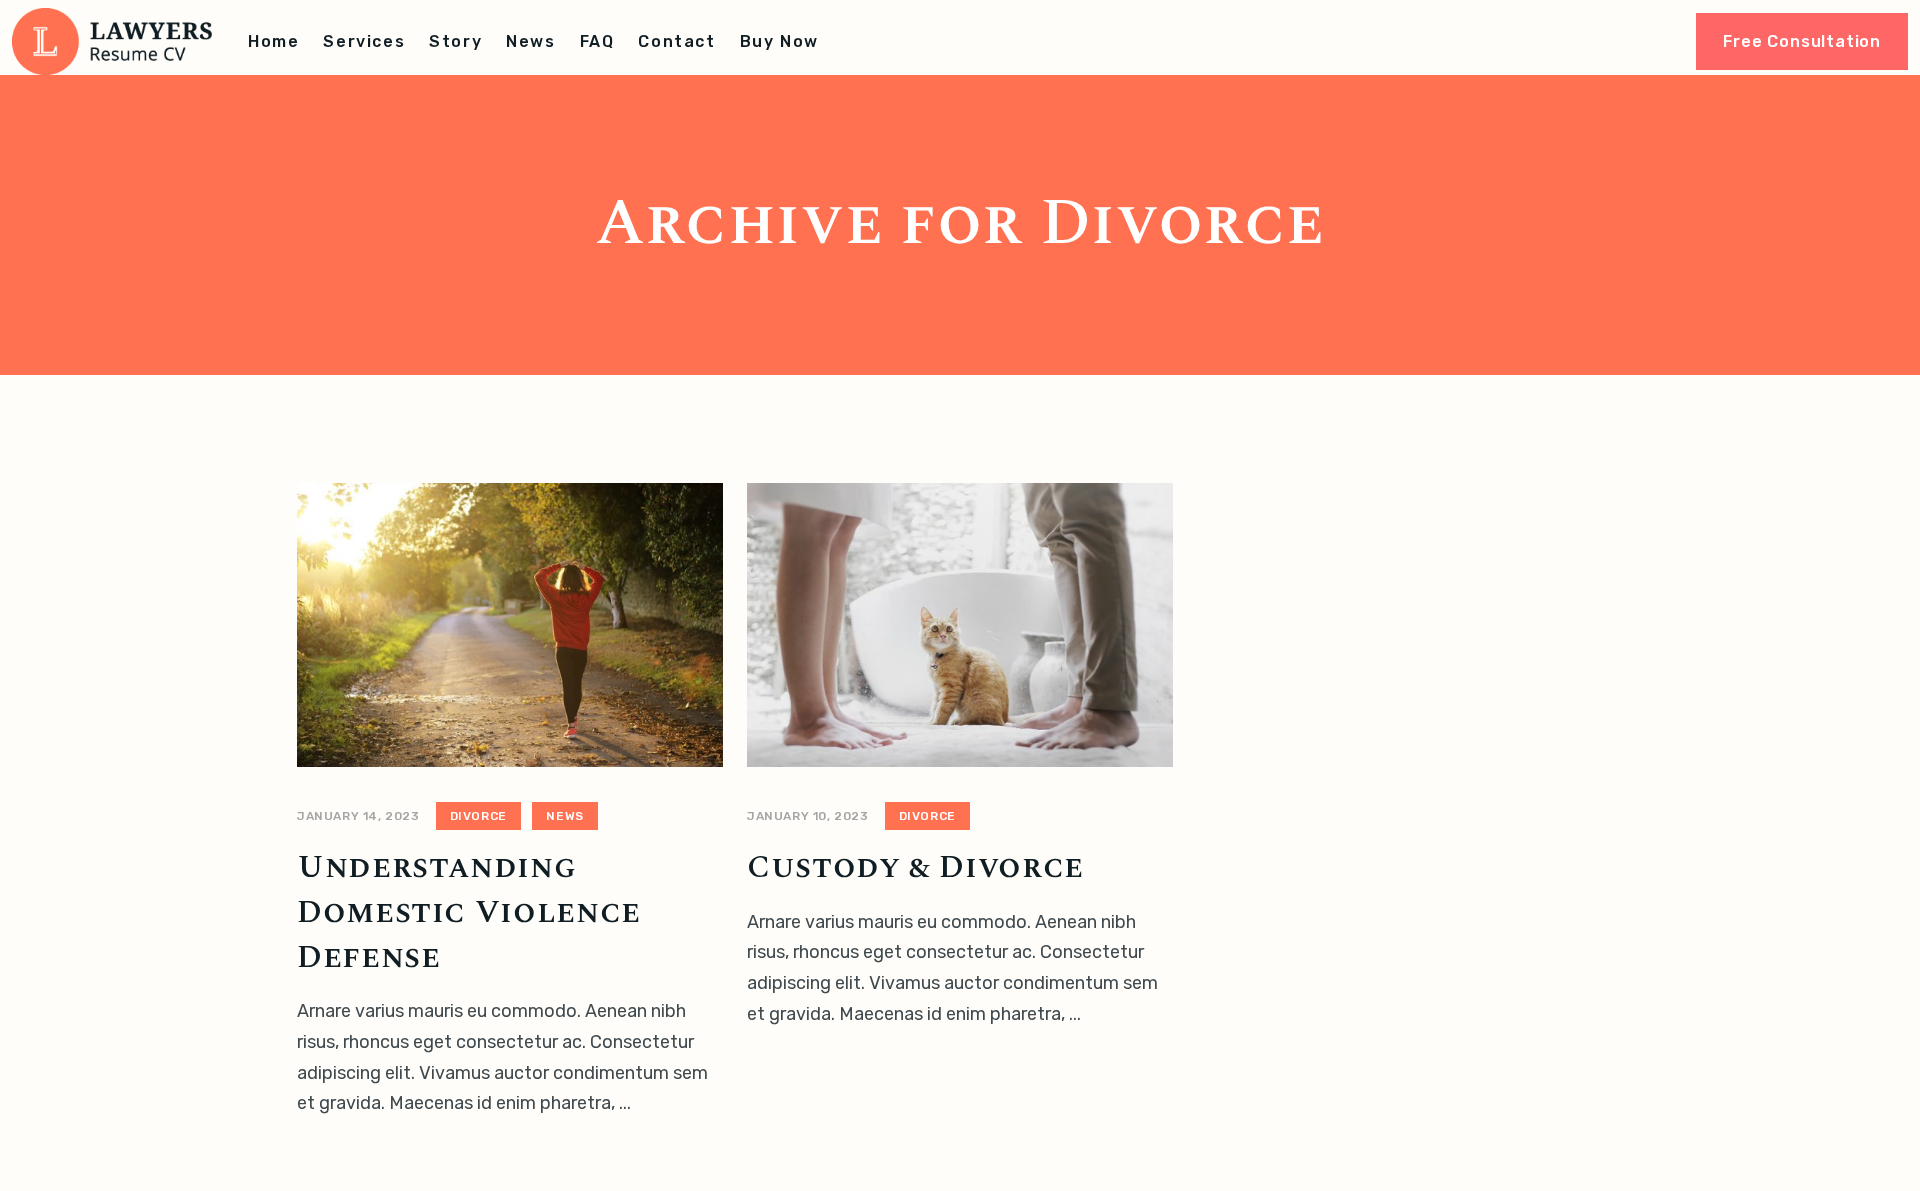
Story (455, 41)
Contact (676, 41)
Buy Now (779, 41)
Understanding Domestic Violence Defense (469, 912)
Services (364, 41)
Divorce (478, 816)
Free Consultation (1802, 41)
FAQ (597, 41)
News (530, 41)
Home (273, 41)
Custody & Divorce (915, 867)
